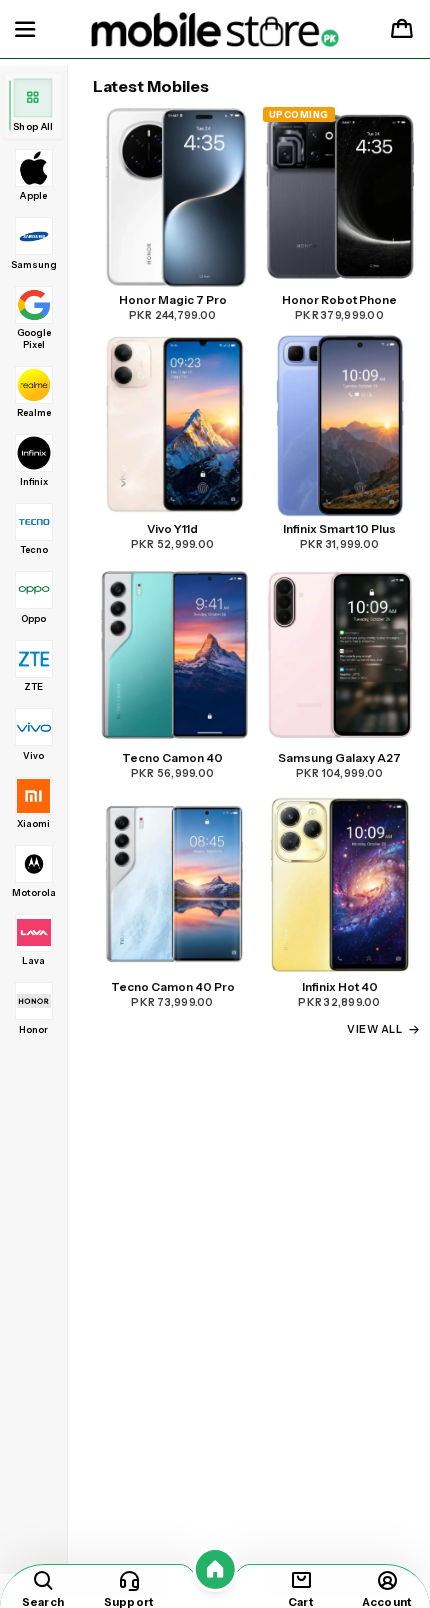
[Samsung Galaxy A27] (340, 654)
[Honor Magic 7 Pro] (173, 196)
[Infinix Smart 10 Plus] (340, 425)
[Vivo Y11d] (173, 425)
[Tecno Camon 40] (173, 654)
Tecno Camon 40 (172, 758)
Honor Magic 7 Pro (173, 300)
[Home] (215, 1569)
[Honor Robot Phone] (340, 196)
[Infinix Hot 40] (340, 883)
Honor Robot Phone (339, 300)
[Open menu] (25, 30)
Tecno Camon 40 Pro (173, 987)
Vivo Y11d (172, 529)
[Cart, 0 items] (402, 30)
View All (374, 1029)
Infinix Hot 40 (340, 987)
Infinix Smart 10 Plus (339, 529)
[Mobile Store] (215, 30)
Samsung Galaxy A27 (339, 758)
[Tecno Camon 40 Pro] (173, 883)
